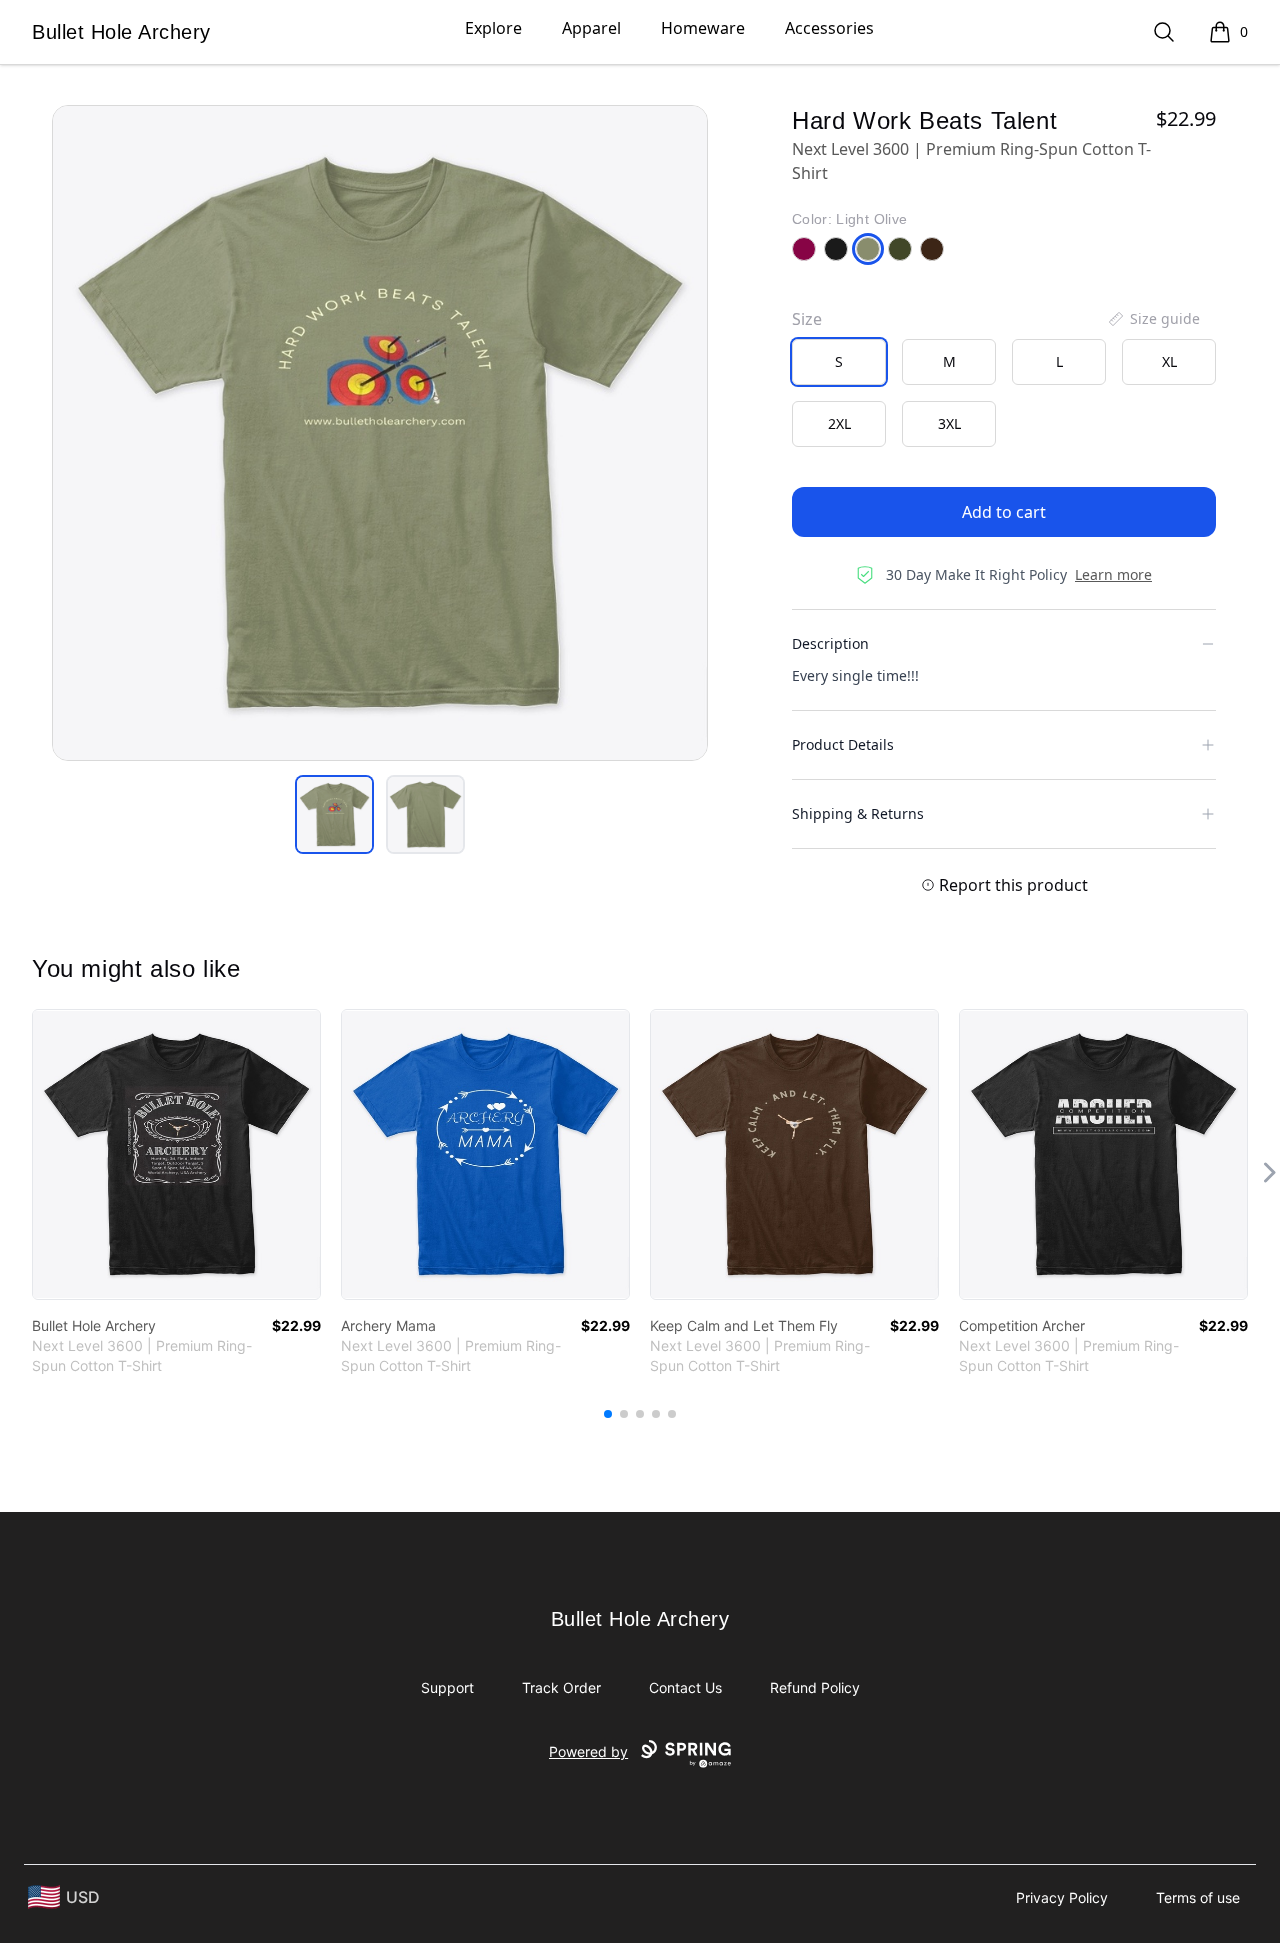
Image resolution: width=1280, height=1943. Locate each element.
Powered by (588, 1751)
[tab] (334, 814)
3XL (949, 423)
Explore (493, 28)
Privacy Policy (1062, 1897)
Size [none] (807, 319)
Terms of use (1198, 1897)
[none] (1153, 319)
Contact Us (685, 1687)
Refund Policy (815, 1687)
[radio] (839, 362)
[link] (176, 1154)
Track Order (561, 1687)
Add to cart (1004, 512)
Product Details (843, 744)
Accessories (829, 28)
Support (447, 1687)
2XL (839, 423)
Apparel (591, 28)
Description (830, 643)
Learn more (1113, 574)
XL (1169, 361)
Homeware (703, 28)
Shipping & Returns (858, 813)
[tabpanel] (380, 433)
